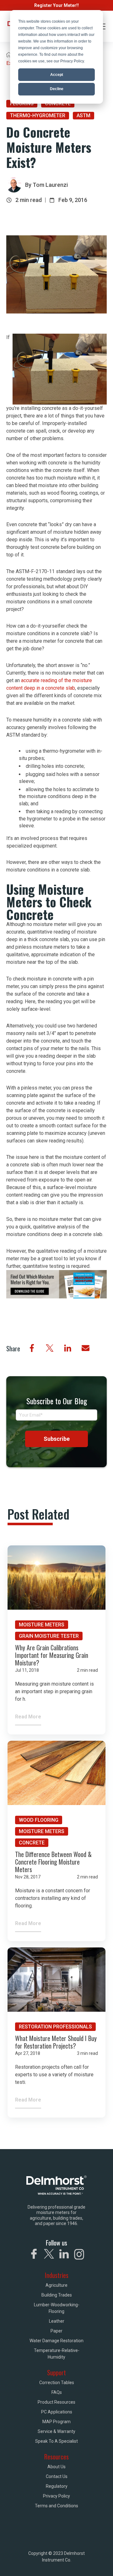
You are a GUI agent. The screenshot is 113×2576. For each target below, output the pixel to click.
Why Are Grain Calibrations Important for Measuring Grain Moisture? (52, 1655)
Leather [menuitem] (57, 2321)
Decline (57, 89)
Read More (28, 1717)
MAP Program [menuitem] (56, 2422)
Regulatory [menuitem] (57, 2486)
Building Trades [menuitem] (57, 2295)
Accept (57, 75)
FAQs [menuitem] (57, 2392)
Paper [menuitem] (56, 2331)
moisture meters (42, 1625)
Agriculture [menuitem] (56, 2285)
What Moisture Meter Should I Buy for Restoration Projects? (56, 2042)
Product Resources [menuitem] (56, 2402)
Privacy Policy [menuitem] (56, 2496)
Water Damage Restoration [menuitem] (56, 2341)
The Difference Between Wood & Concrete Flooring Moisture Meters (53, 1862)
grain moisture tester (49, 1636)
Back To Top (81, 2563)
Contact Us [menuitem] (57, 2476)
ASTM (83, 115)
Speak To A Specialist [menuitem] (56, 2441)
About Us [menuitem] (56, 2467)
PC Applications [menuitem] (57, 2412)
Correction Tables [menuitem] (57, 2383)
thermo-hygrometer (38, 115)
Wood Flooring (39, 1820)
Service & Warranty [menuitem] (56, 2431)
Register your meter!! (56, 5)
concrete (58, 103)
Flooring (22, 103)
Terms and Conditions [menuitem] (56, 2506)
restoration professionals (55, 2027)
